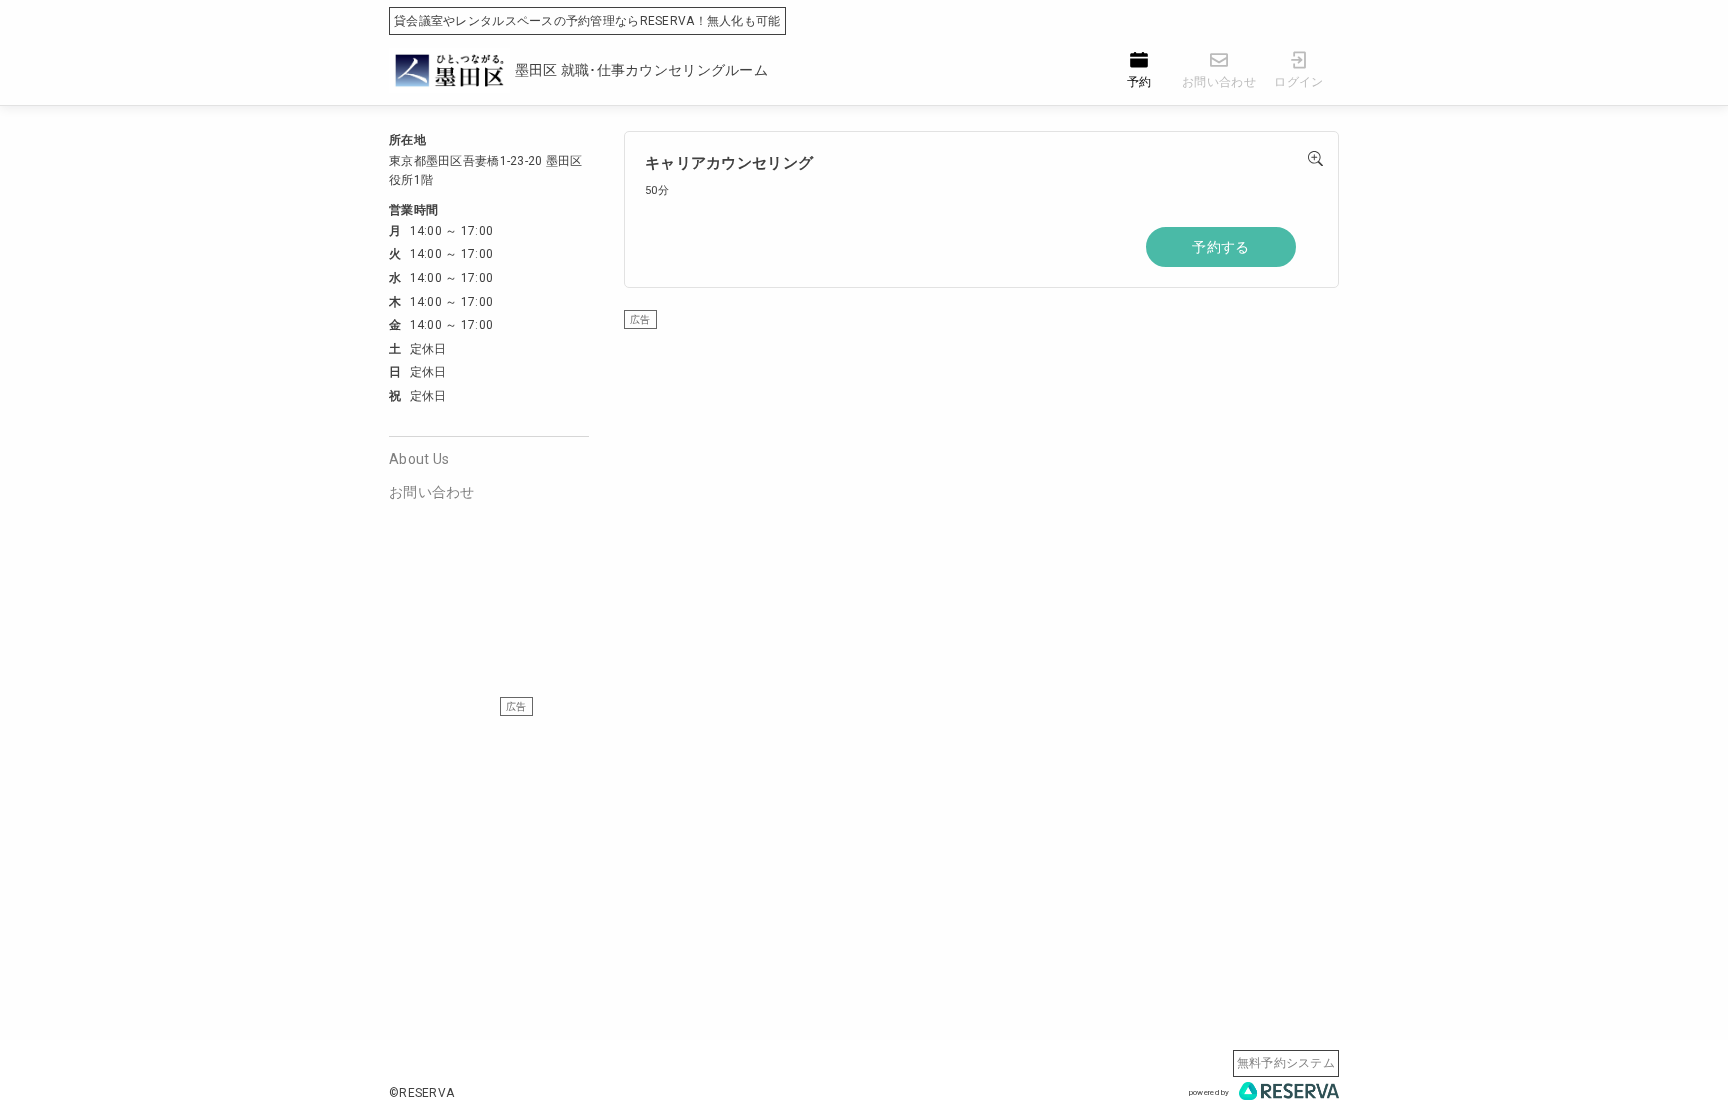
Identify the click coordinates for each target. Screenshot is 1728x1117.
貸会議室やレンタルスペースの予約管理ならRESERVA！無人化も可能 (587, 21)
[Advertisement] (981, 470)
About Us (419, 459)
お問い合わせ (432, 492)
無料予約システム (1286, 1063)
